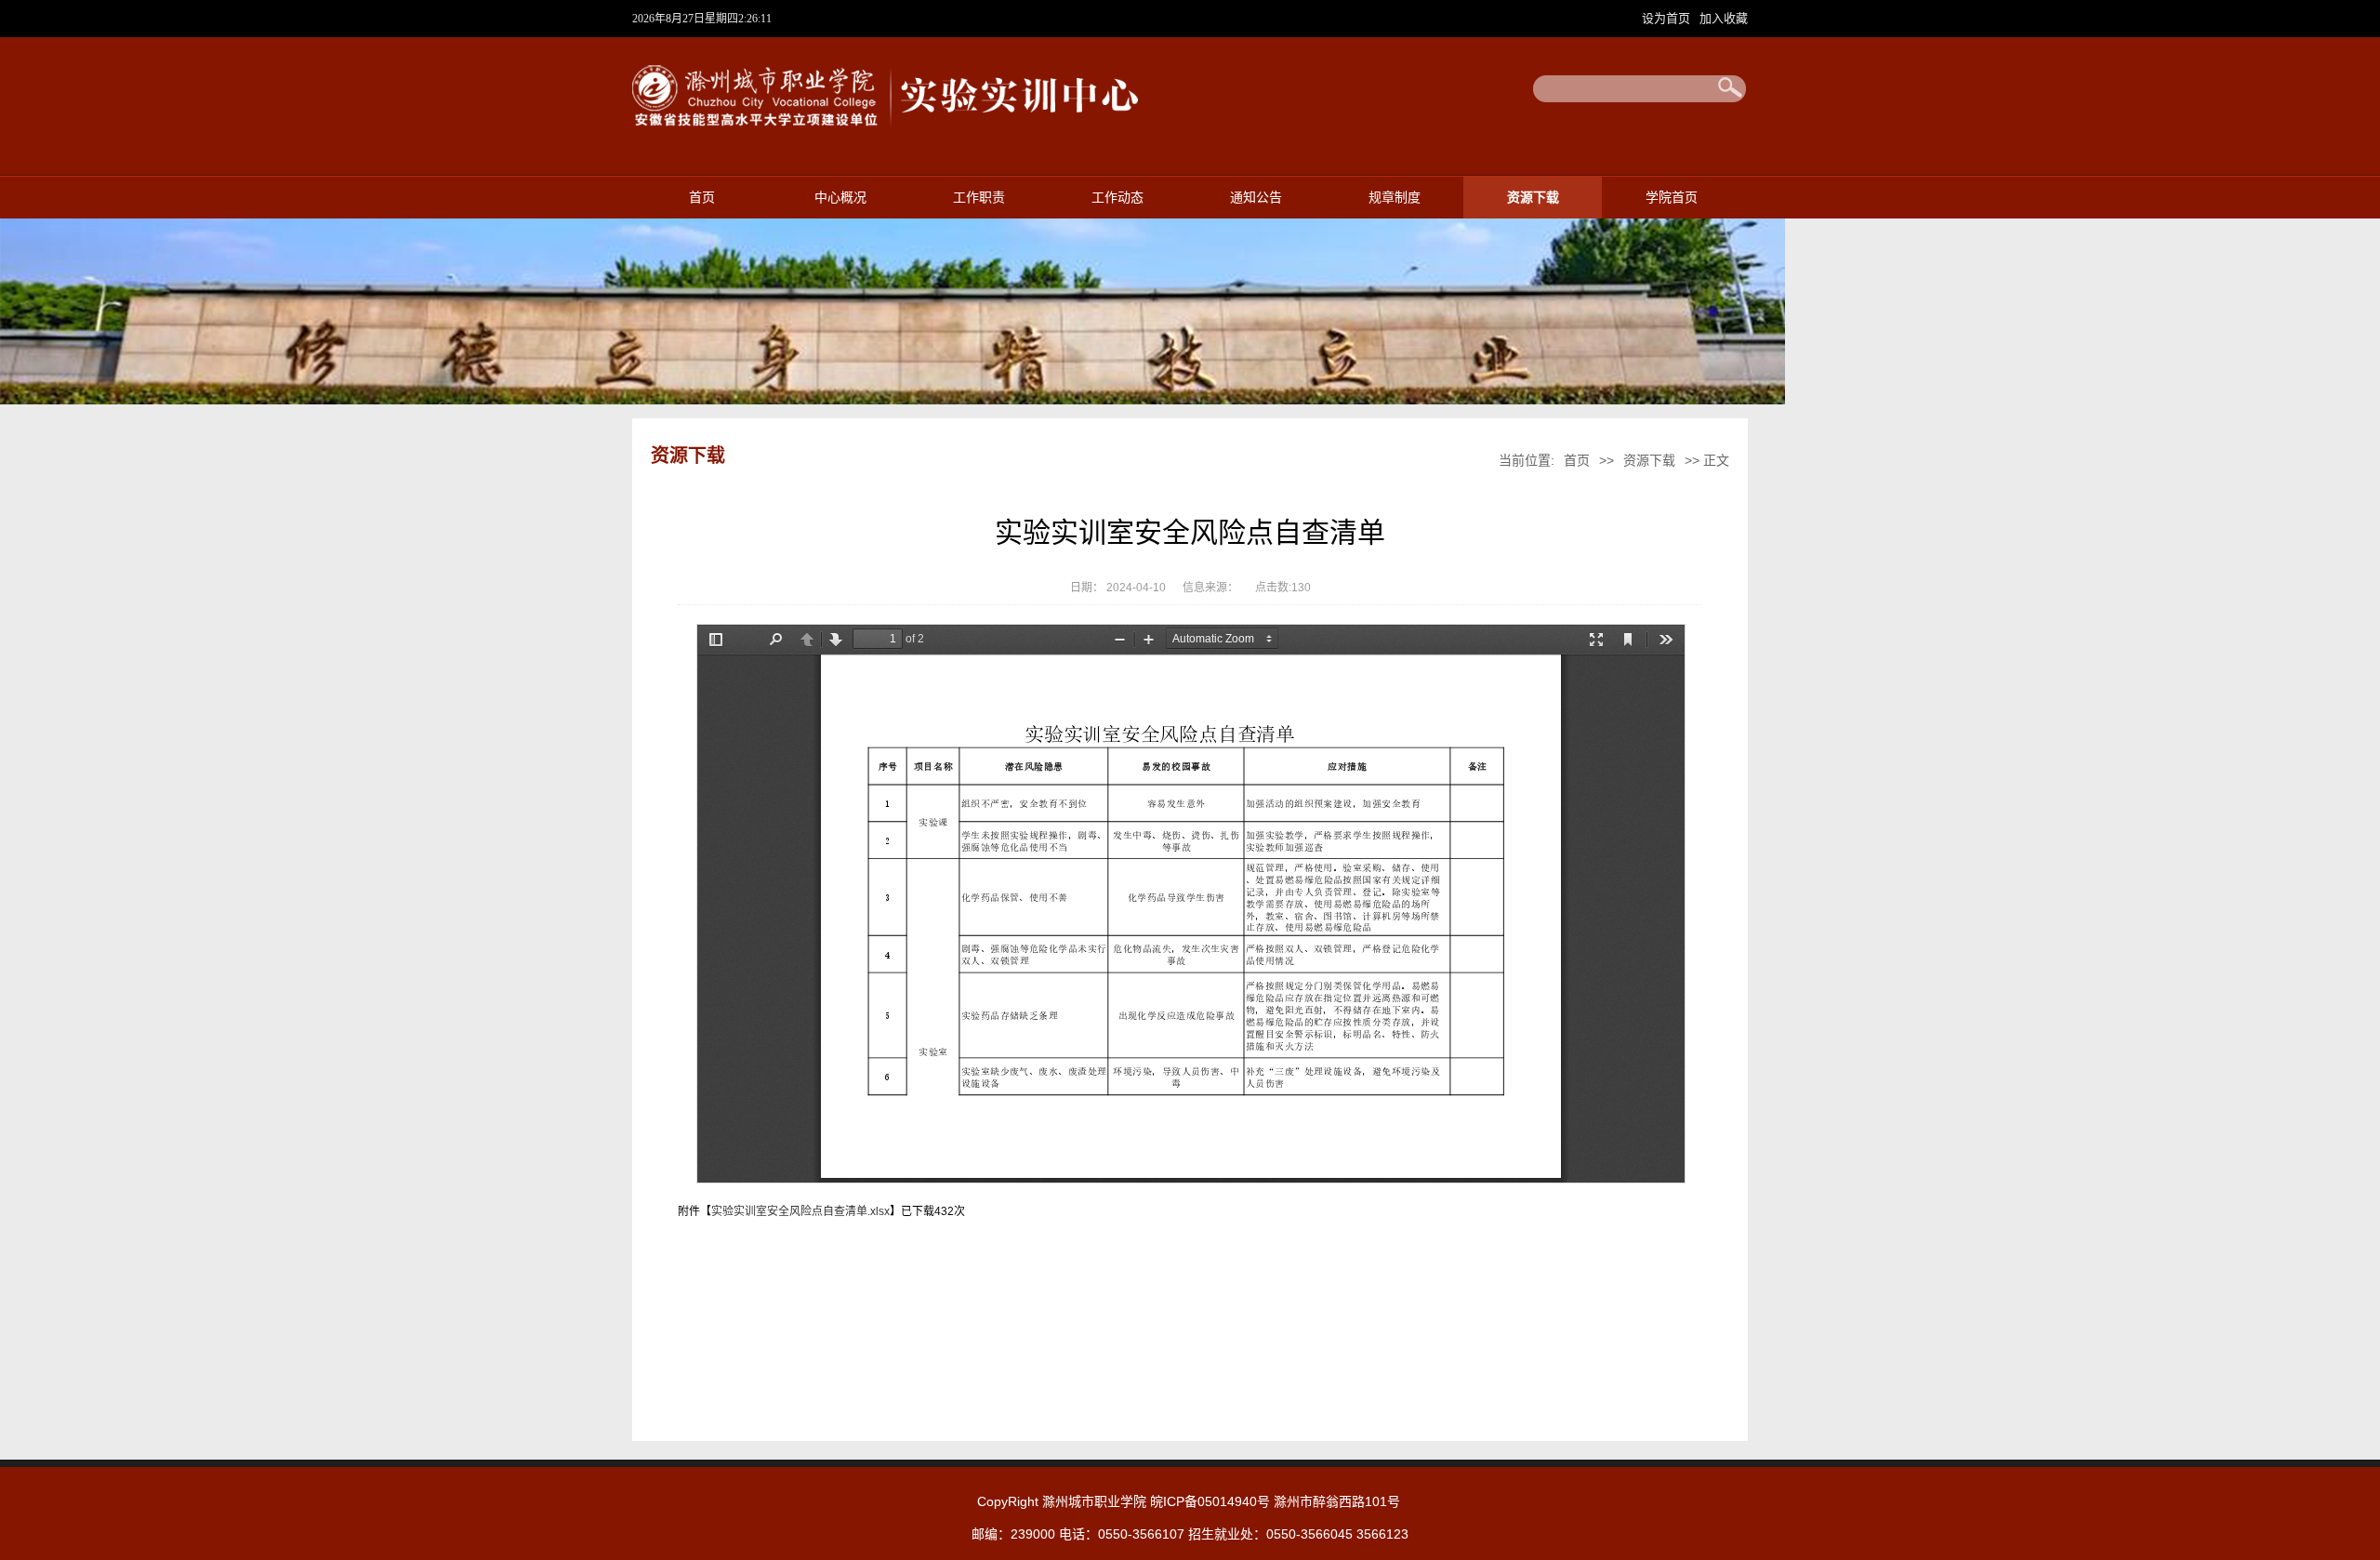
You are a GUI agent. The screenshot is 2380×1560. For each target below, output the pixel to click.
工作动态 (1117, 198)
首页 (702, 198)
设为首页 (1668, 18)
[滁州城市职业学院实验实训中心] (887, 123)
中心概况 (840, 198)
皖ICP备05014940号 (1210, 1501)
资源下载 (1533, 198)
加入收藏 (1724, 18)
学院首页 (1672, 198)
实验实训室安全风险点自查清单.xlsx (800, 1211)
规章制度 (1395, 198)
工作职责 (979, 198)
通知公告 (1256, 198)
